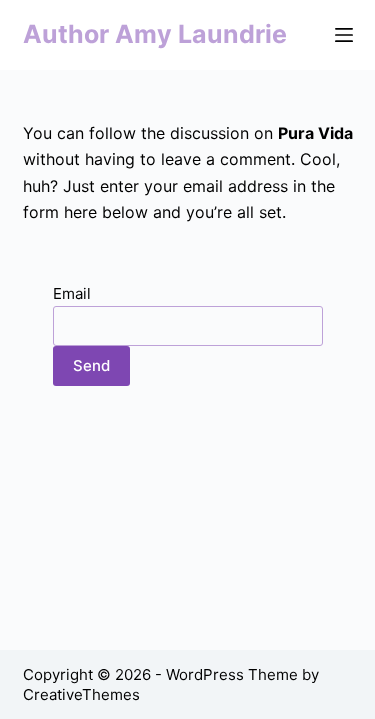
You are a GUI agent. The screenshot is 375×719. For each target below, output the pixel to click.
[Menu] (344, 35)
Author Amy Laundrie (155, 34)
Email (72, 293)
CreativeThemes (81, 694)
